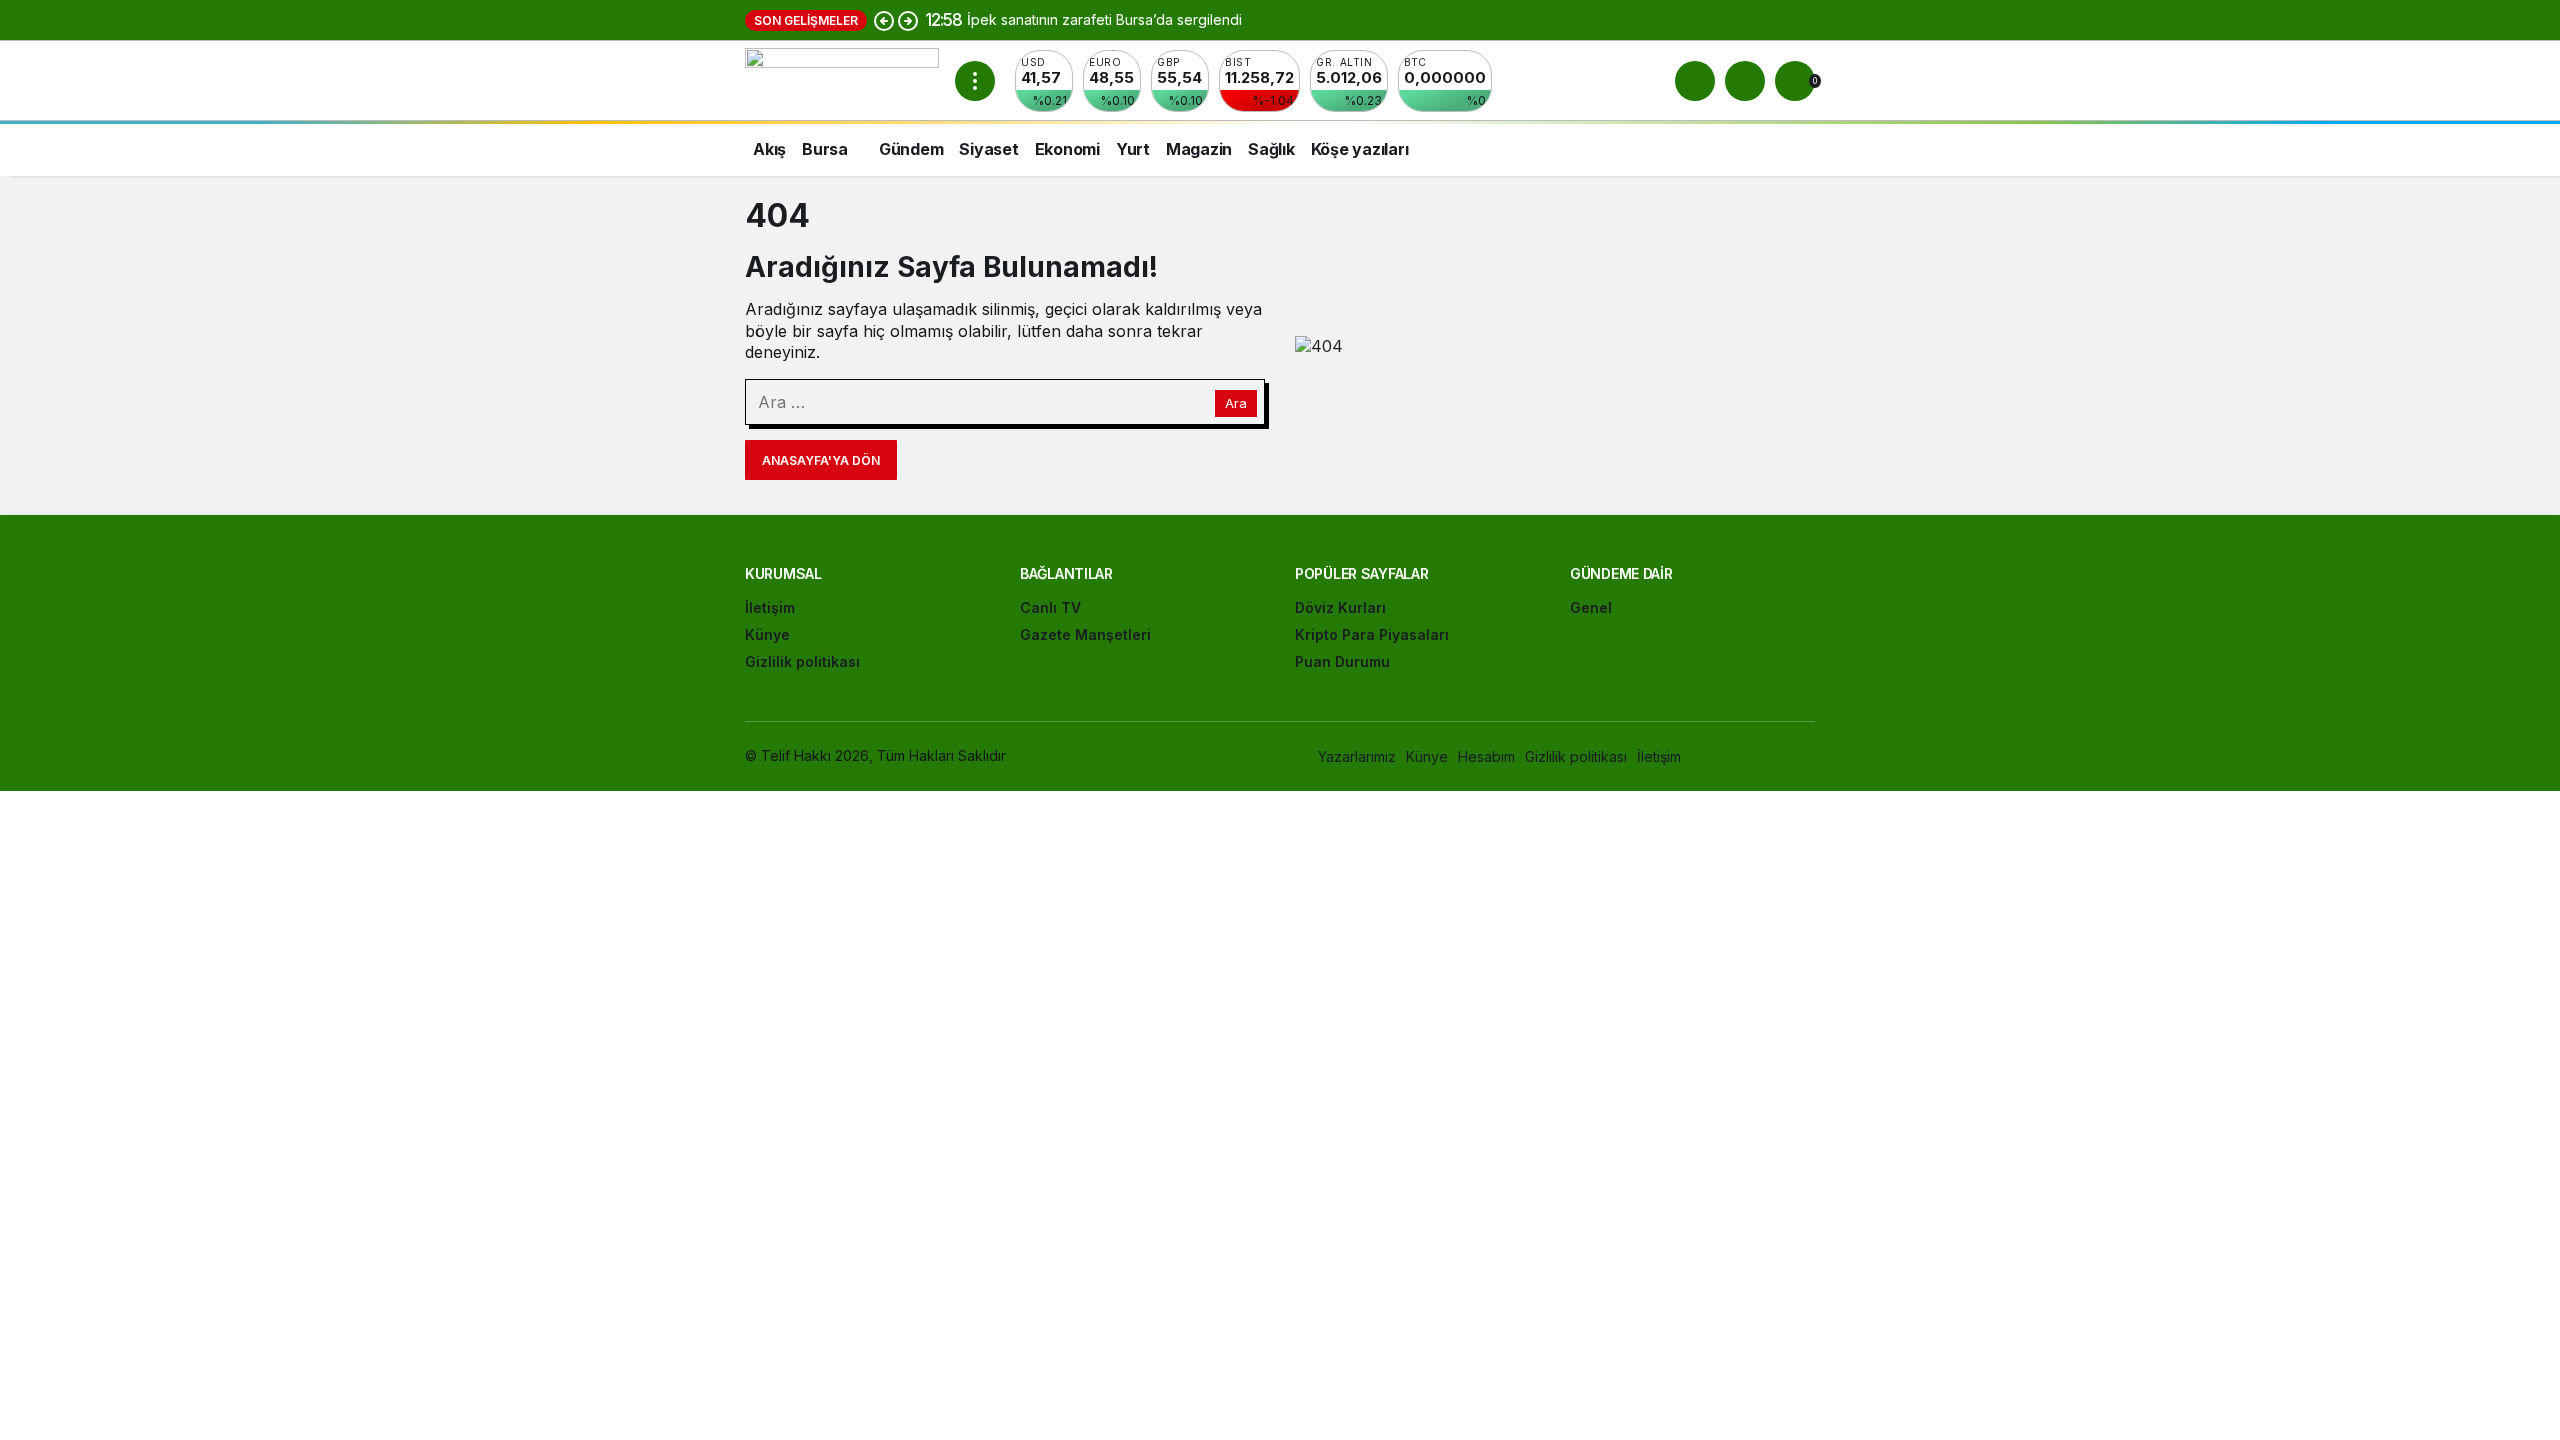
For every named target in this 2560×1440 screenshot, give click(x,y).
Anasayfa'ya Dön (821, 460)
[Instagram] (1805, 756)
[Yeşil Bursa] (842, 79)
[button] (1745, 81)
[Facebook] (1719, 756)
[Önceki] (884, 20)
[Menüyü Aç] (975, 81)
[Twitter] (1762, 756)
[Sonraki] (908, 20)
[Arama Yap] (1695, 81)
